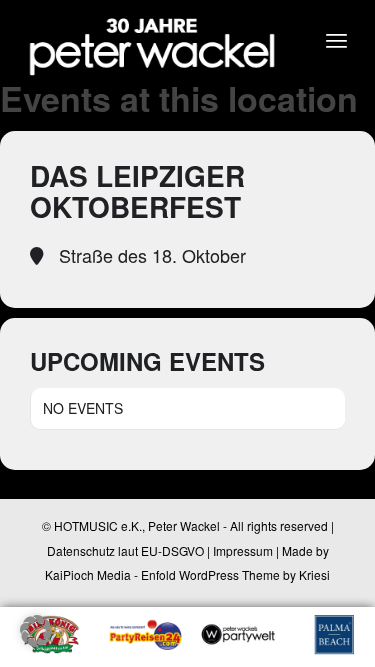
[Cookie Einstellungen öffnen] (36, 640)
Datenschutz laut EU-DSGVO (125, 550)
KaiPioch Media (88, 574)
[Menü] (336, 40)
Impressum (243, 550)
